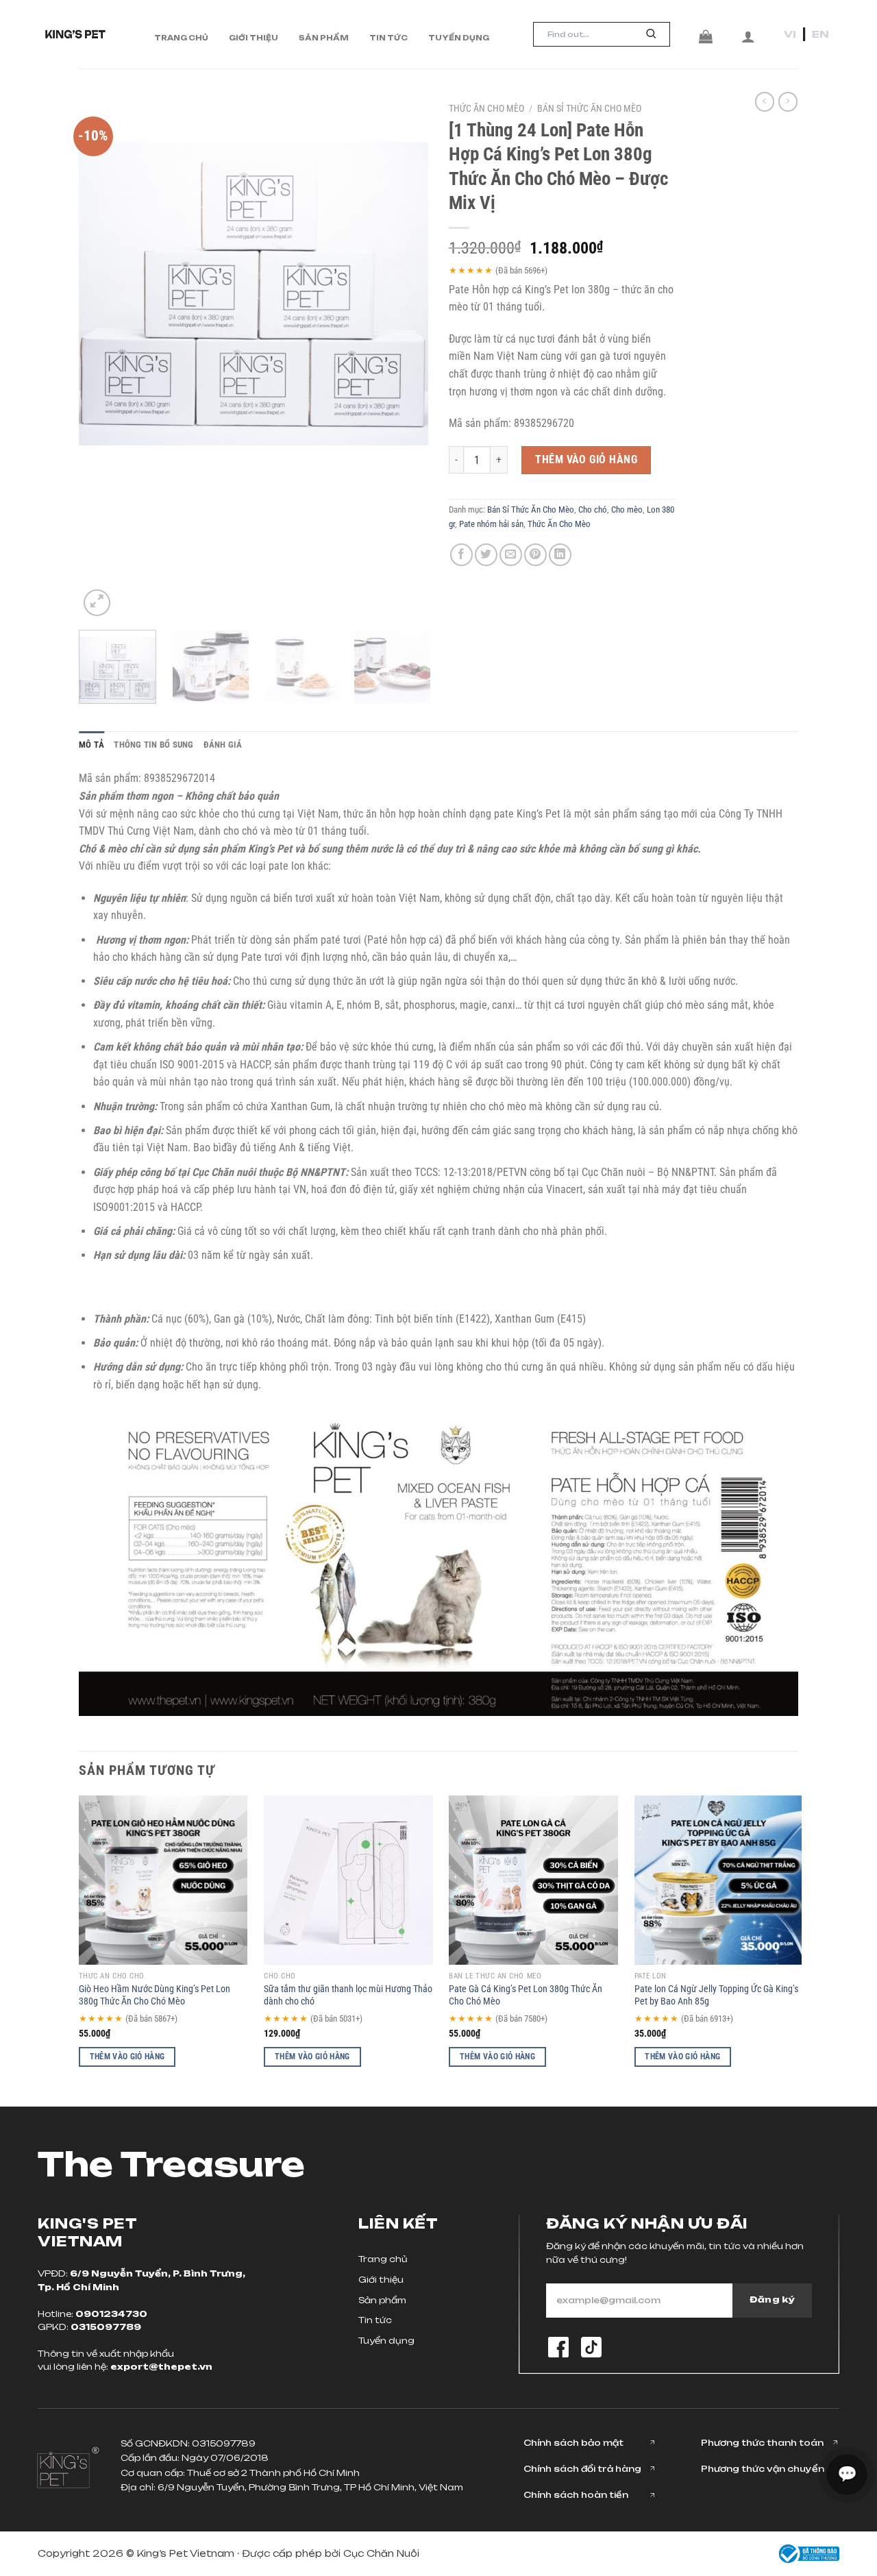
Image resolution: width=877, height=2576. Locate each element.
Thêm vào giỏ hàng (586, 459)
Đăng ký (772, 2299)
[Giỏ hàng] (706, 36)
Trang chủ (181, 38)
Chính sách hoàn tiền (576, 2495)
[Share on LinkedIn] (560, 555)
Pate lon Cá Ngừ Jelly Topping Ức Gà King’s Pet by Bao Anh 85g (716, 1996)
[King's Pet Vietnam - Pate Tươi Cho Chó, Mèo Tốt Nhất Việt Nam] (75, 34)
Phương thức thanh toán (762, 2443)
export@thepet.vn (161, 2367)
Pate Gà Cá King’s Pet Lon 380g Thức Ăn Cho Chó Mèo (526, 1996)
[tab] (91, 745)
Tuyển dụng (459, 38)
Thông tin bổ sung (153, 745)
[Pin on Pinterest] (535, 555)
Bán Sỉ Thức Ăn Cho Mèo (589, 108)
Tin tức (388, 38)
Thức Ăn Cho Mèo (486, 108)
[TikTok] (591, 2347)
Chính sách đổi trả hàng (582, 2469)
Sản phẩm (324, 38)
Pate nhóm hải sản (491, 524)
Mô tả (91, 745)
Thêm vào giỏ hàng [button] (127, 2057)
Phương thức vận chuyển (763, 2469)
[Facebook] (558, 2347)
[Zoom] (97, 603)
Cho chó (593, 510)
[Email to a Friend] (511, 555)
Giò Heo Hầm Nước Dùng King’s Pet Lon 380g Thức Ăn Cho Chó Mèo (155, 1996)
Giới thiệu (254, 38)
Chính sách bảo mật (573, 2443)
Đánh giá (223, 745)
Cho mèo (627, 510)
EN (820, 34)
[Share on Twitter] (486, 555)
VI (790, 34)
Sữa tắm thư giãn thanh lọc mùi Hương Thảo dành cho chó (348, 1996)
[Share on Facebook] (461, 555)
